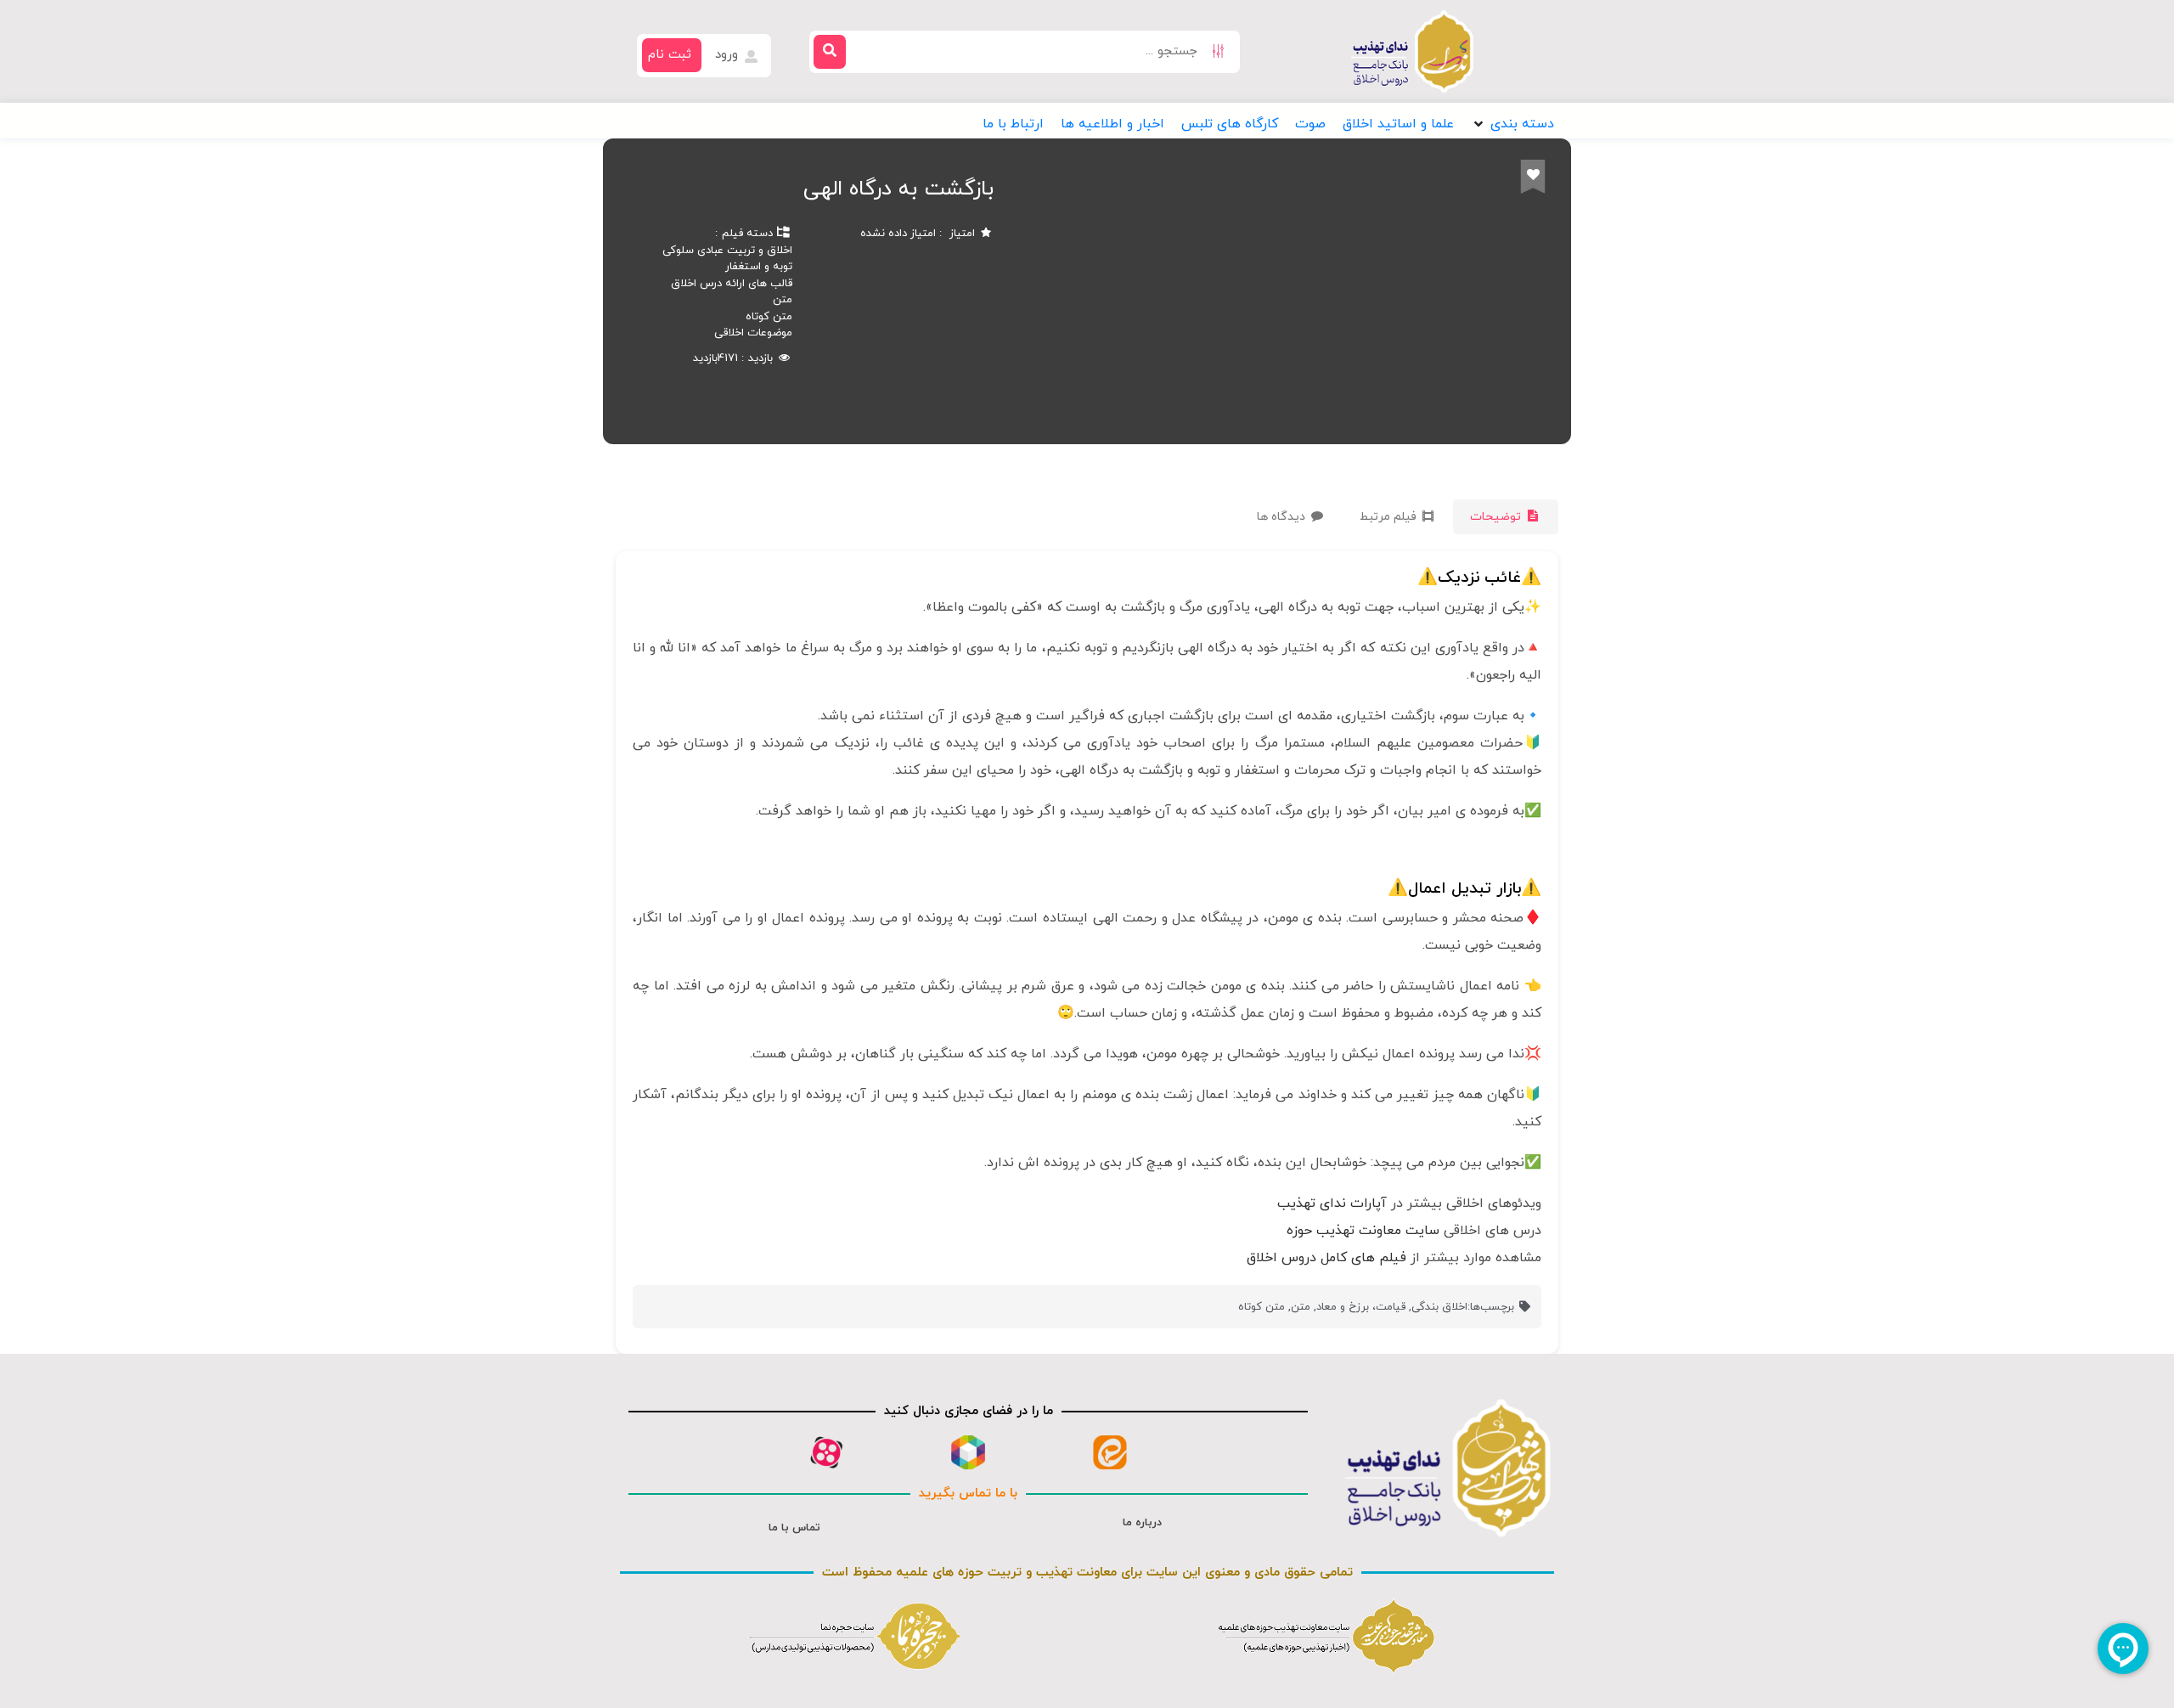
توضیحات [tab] (1497, 517)
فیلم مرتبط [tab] (1390, 517)
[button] (1512, 124)
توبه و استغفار (759, 267)
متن (783, 300)
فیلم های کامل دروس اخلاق (1326, 1258)
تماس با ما (794, 1528)
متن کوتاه (769, 317)
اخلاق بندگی (1439, 1307)
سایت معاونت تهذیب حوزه (1363, 1231)
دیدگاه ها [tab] (1283, 517)
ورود (729, 55)
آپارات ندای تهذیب (1332, 1203)
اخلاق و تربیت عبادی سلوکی (727, 251)
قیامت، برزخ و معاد (1361, 1307)
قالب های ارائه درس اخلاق (732, 284)
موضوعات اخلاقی (753, 333)
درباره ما (1142, 1523)
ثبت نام (670, 55)
